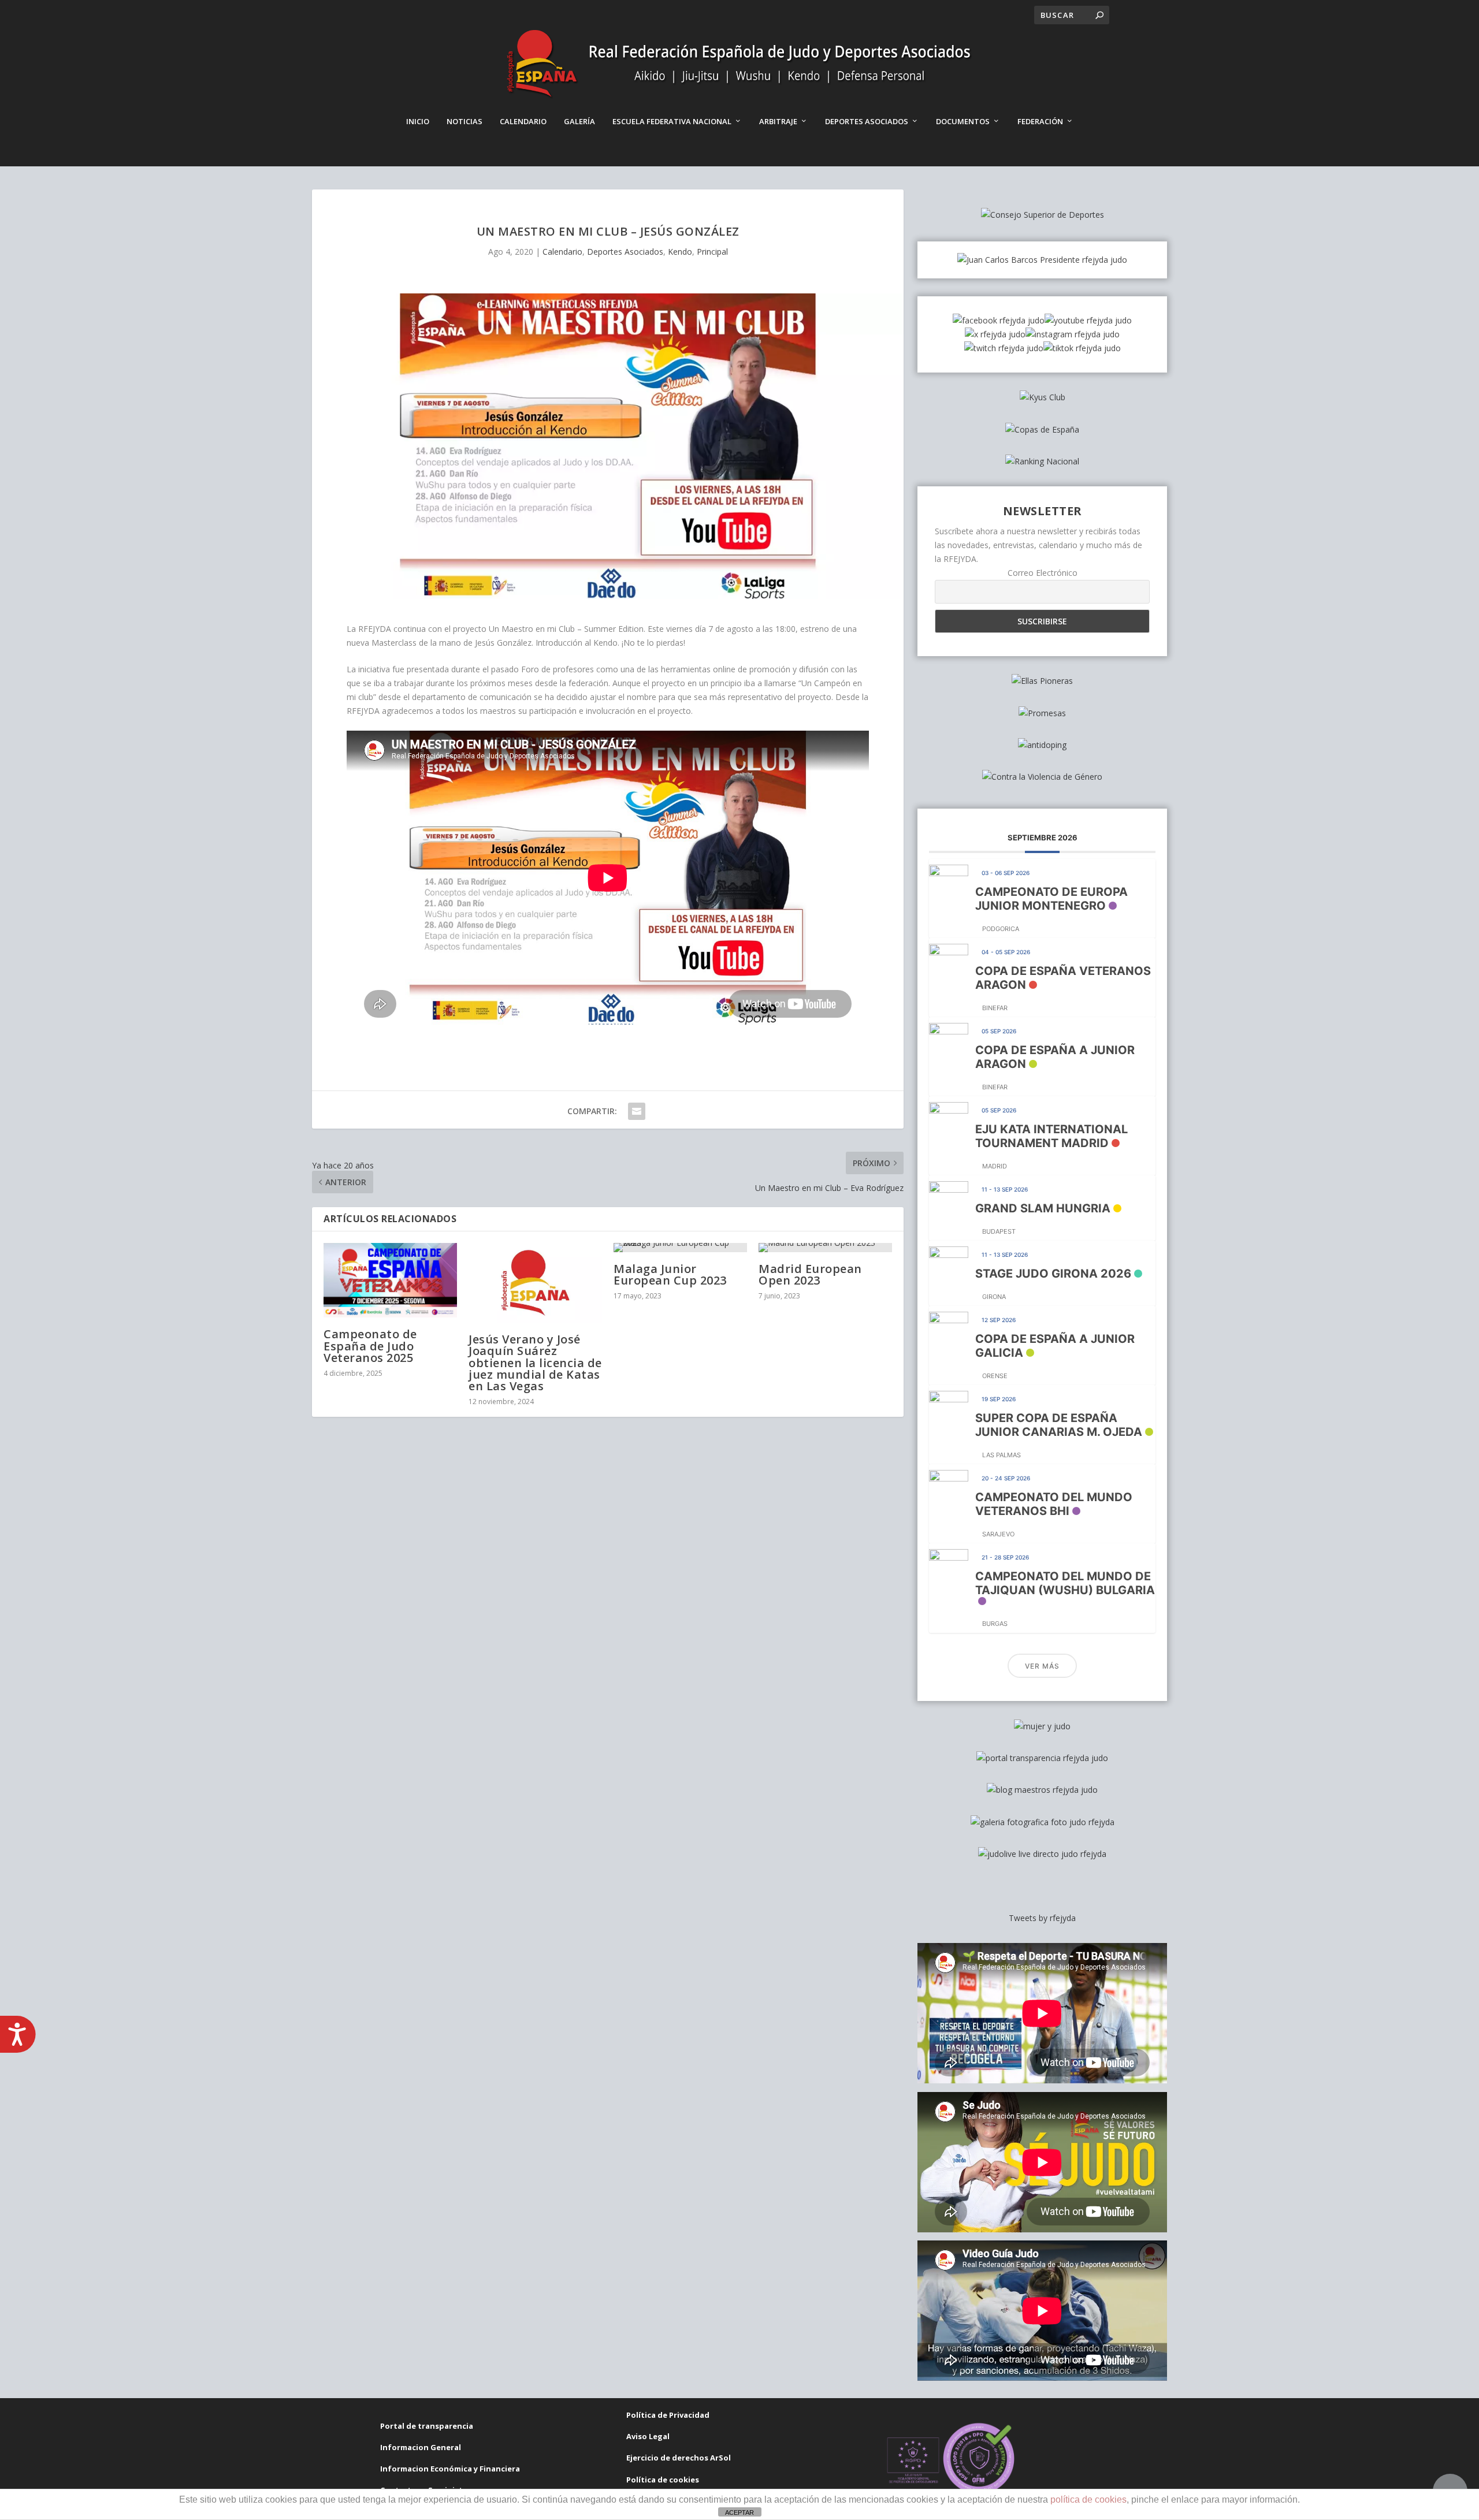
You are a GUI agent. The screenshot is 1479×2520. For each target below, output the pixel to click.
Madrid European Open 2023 (810, 1274)
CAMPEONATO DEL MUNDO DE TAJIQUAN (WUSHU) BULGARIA (1065, 1583)
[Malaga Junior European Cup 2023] (680, 1248)
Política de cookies (663, 2480)
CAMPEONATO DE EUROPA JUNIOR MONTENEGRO (1051, 899)
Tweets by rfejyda (1042, 1918)
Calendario (523, 121)
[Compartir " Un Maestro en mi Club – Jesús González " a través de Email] (637, 1111)
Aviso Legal (648, 2436)
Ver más (1042, 1666)
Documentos (963, 121)
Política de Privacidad (668, 2415)
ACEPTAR (739, 2512)
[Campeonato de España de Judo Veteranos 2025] (390, 1281)
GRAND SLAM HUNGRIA (1043, 1208)
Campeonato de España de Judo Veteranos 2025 (370, 1345)
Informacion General (421, 2447)
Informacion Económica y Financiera (450, 2469)
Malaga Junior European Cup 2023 (670, 1274)
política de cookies (1088, 2499)
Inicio (418, 121)
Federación (1040, 121)
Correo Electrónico (1043, 573)
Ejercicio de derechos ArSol (679, 2458)
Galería (579, 121)
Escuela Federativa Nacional (672, 121)
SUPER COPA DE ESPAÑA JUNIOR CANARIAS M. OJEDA (1059, 1425)
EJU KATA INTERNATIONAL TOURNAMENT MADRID (1051, 1136)
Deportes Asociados (867, 121)
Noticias (464, 121)
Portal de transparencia (427, 2426)
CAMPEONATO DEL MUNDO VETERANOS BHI (1054, 1504)
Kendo (680, 252)
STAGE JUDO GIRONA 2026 (1053, 1274)
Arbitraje (778, 121)
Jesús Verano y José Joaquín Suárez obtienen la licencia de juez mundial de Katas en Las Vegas (535, 1363)
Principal (712, 252)
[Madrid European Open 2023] (825, 1248)
